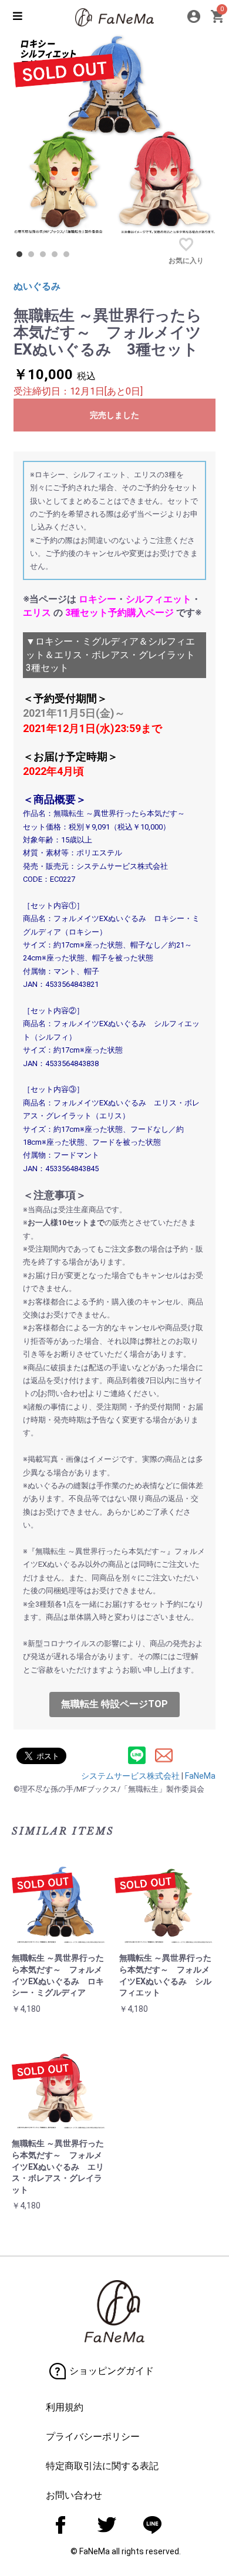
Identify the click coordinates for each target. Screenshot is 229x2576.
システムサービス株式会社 (130, 1776)
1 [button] (22, 257)
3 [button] (46, 257)
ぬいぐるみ (37, 286)
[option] (114, 133)
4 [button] (58, 257)
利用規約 (65, 2407)
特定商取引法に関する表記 (102, 2466)
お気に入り (186, 261)
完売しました (114, 415)
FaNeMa (200, 1776)
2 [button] (34, 257)
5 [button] (69, 257)
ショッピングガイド (112, 2371)
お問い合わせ (74, 2495)
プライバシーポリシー (93, 2437)
